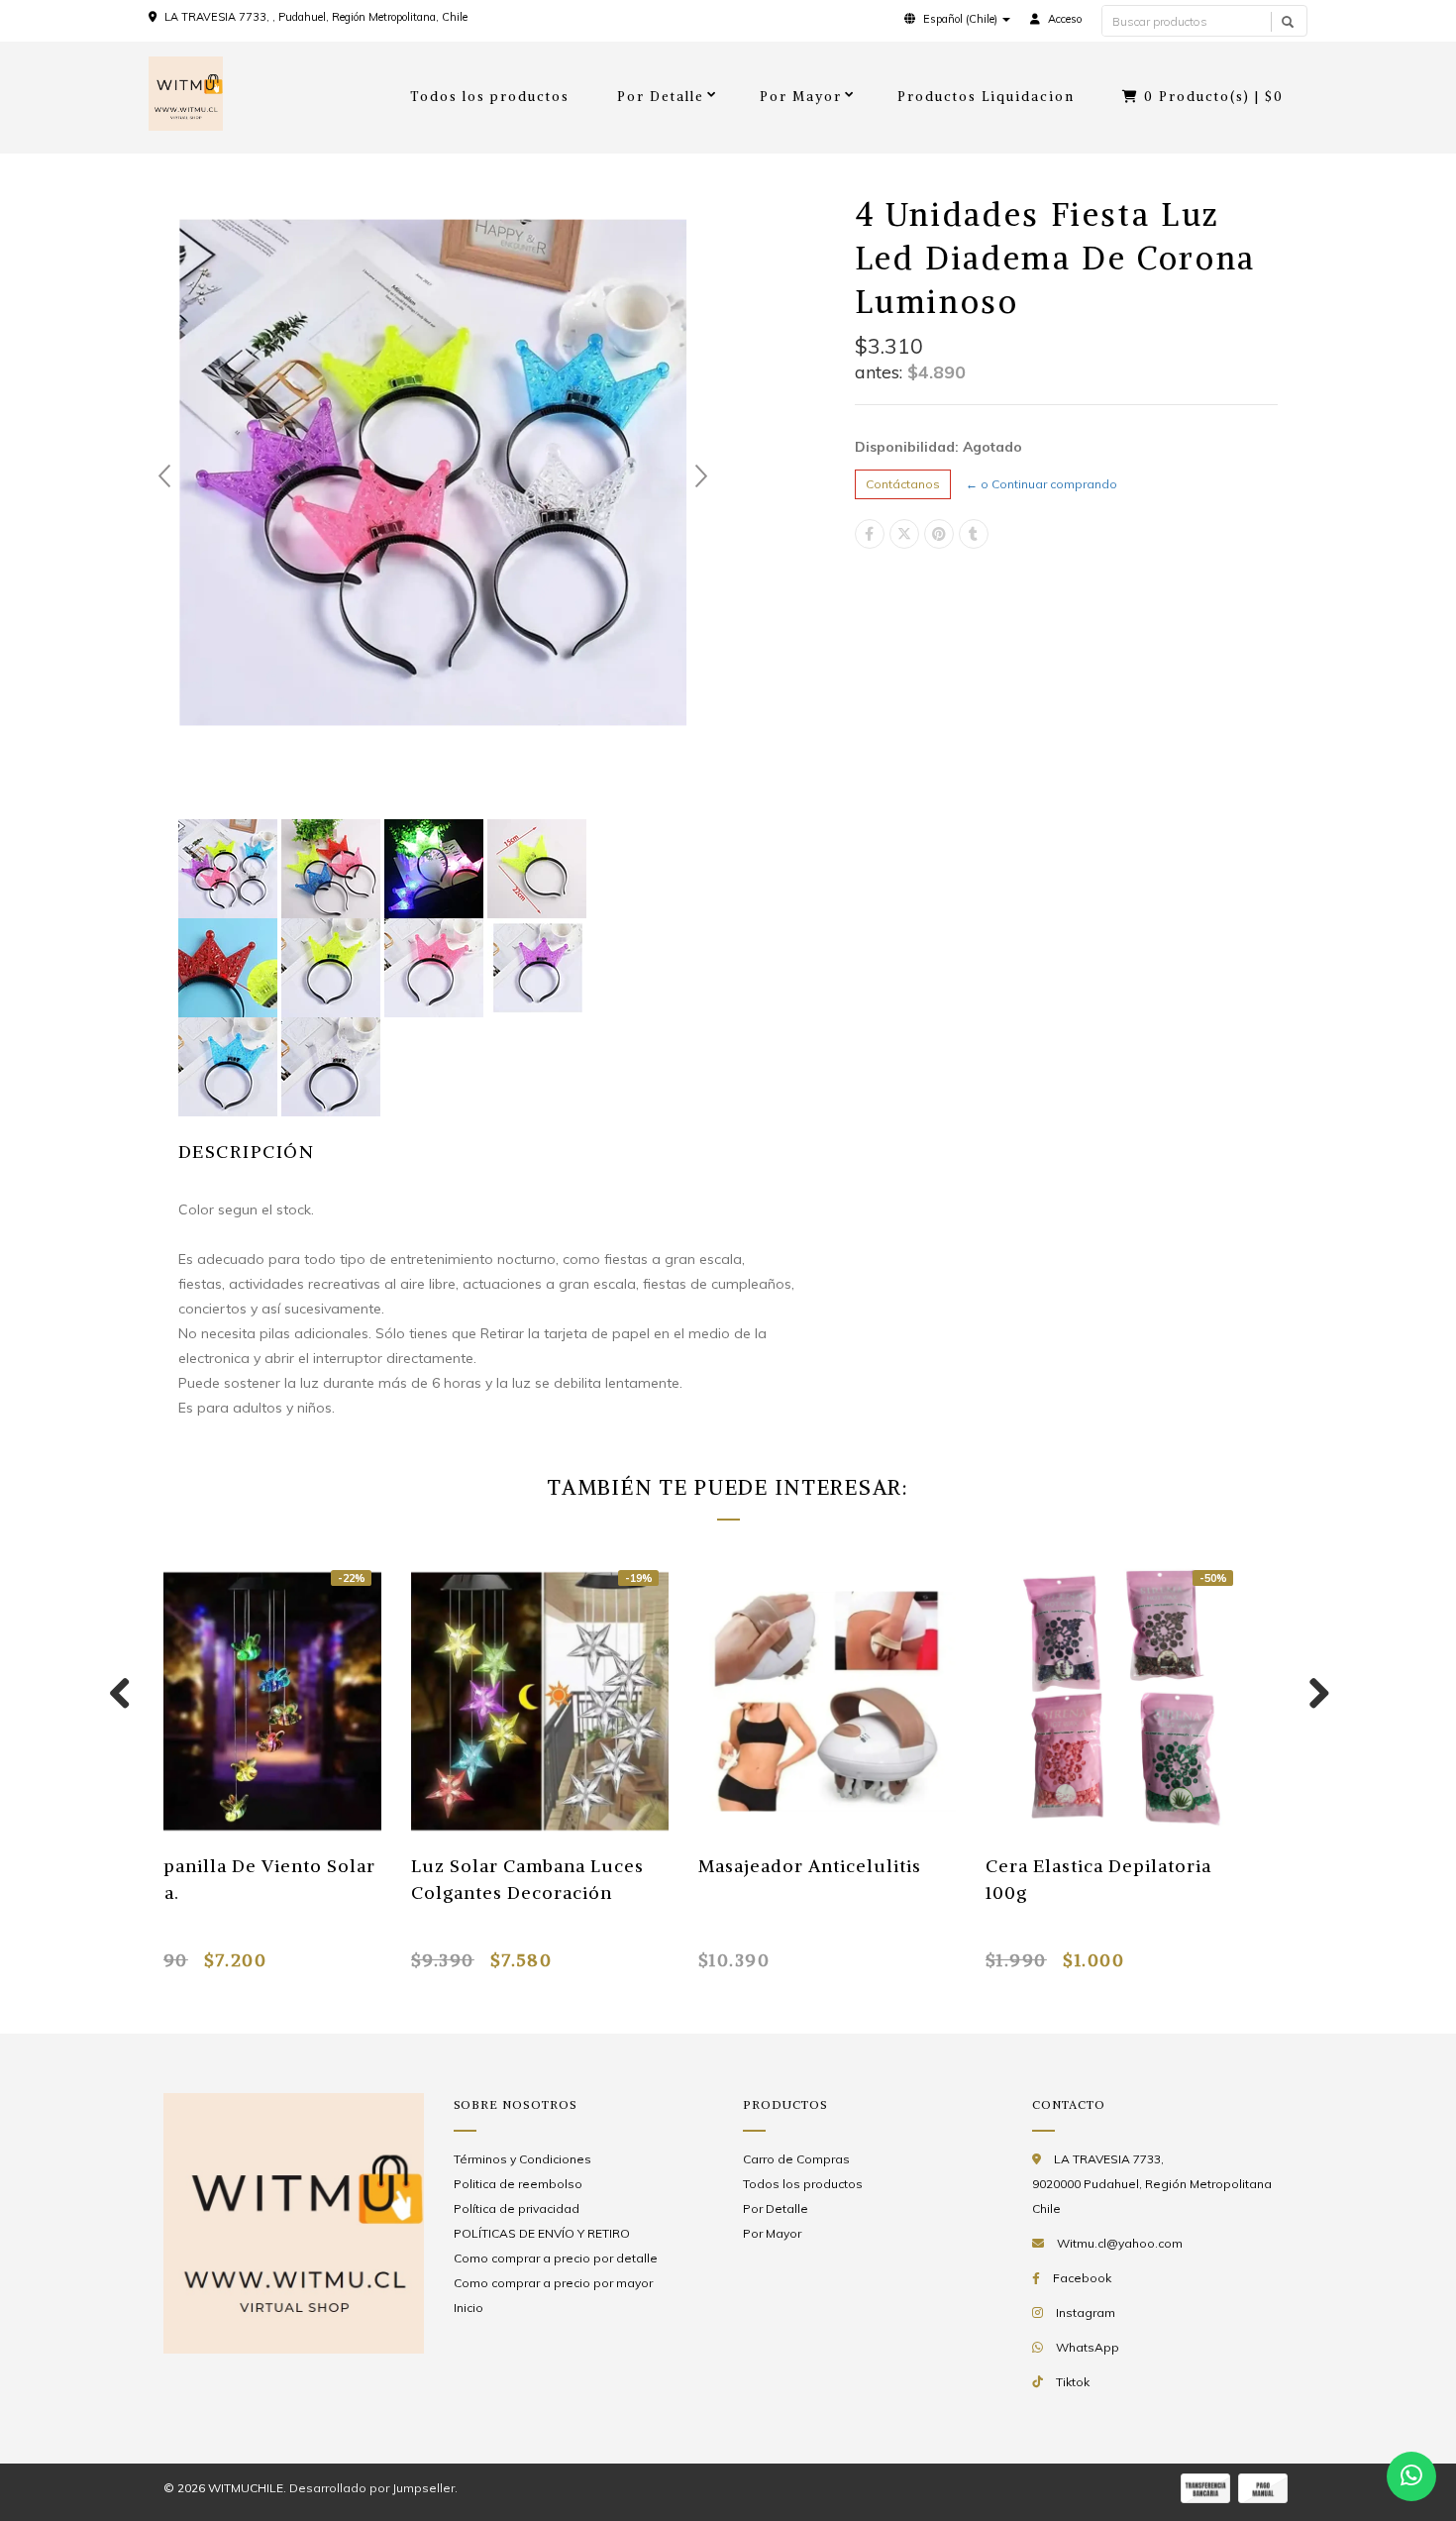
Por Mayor (801, 97)
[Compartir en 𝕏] (904, 534)
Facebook (1082, 2278)
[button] (957, 19)
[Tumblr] (974, 534)
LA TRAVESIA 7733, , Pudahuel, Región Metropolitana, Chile (316, 17)
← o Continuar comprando (1041, 484)
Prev (164, 476)
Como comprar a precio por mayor (553, 2283)
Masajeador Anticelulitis (810, 1866)
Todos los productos (490, 97)
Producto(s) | (1214, 97)
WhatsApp (1088, 2347)
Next (701, 476)
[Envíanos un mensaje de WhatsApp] (1411, 2476)
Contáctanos (903, 484)
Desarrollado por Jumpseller (372, 2488)
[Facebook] (870, 534)
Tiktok (1073, 2382)
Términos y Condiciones (522, 2159)
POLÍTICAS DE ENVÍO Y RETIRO (542, 2233)
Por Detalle (661, 97)
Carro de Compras (796, 2159)
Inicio (468, 2308)
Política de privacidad (517, 2208)
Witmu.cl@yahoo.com (1120, 2243)
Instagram (1086, 2312)
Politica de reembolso (518, 2184)
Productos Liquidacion (987, 97)
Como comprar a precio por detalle (556, 2258)
